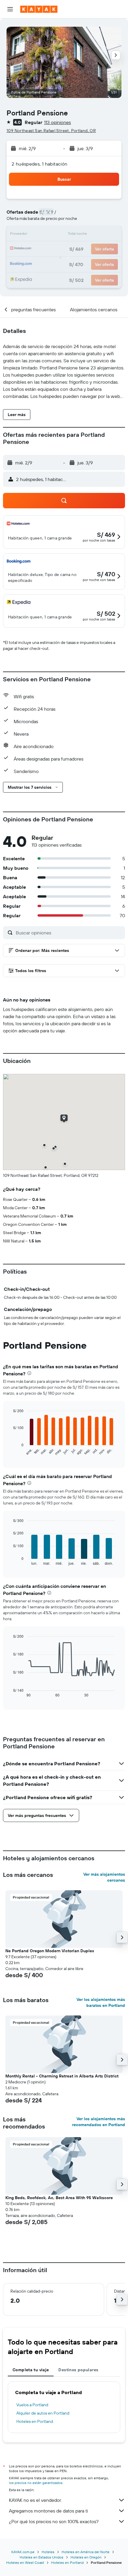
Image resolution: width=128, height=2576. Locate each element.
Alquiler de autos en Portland (43, 2413)
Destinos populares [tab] (78, 2370)
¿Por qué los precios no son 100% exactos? (54, 2521)
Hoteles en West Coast (25, 2562)
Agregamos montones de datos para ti (48, 2511)
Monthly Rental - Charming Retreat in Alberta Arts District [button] (62, 2076)
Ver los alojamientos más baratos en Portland (101, 2002)
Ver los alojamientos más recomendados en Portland (99, 2122)
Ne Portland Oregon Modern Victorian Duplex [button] (50, 1951)
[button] (10, 9)
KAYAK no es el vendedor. (35, 2500)
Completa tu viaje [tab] (31, 2370)
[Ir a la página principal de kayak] (39, 9)
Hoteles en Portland (35, 2421)
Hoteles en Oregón (86, 2557)
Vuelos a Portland (32, 2405)
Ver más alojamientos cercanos (104, 1877)
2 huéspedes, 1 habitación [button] (40, 164)
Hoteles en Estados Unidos (42, 2557)
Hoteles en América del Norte (86, 2552)
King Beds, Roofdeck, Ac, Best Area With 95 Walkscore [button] (59, 2198)
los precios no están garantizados (36, 2483)
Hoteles (48, 2552)
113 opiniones (57, 122)
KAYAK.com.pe (23, 2552)
